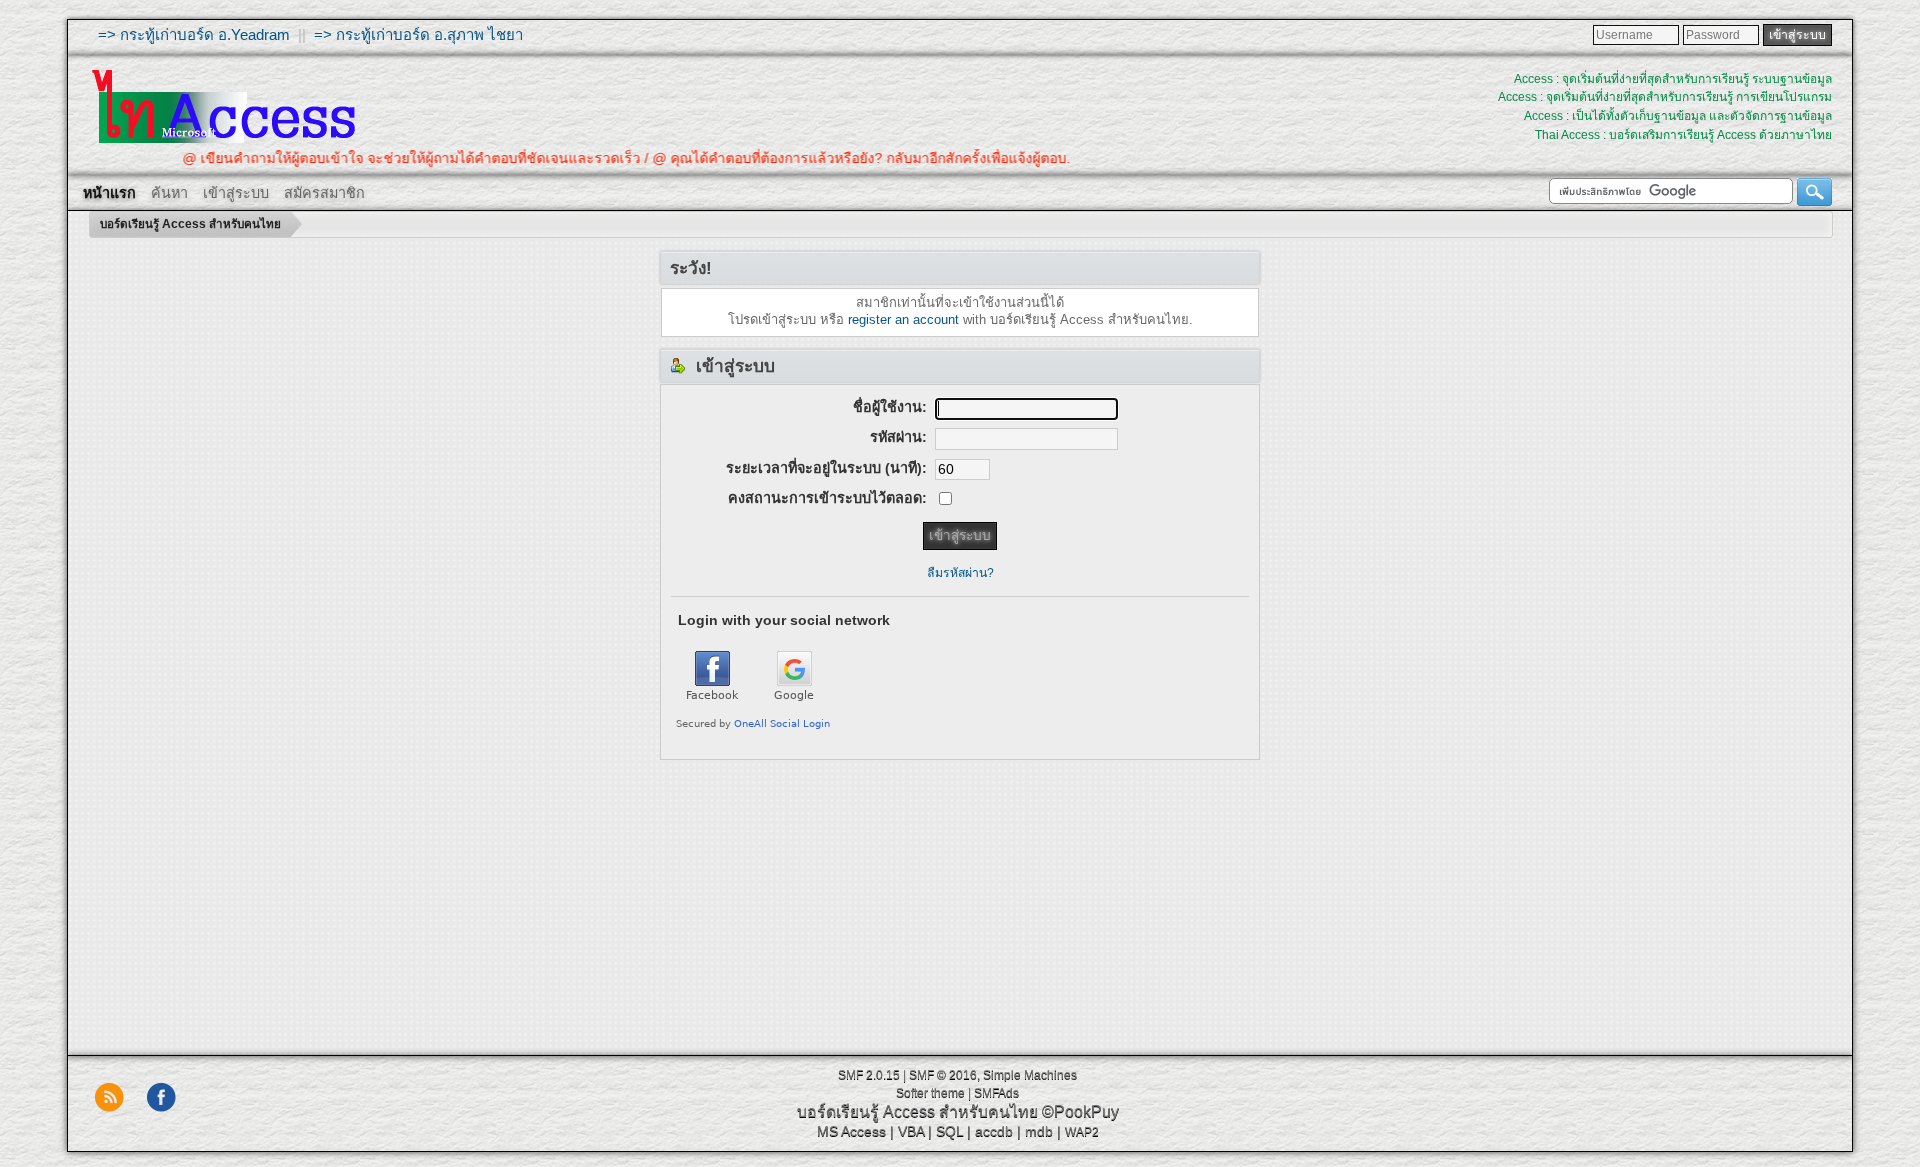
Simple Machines (1030, 1075)
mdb (1039, 1131)
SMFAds (996, 1093)
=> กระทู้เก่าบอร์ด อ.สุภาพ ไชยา (418, 34)
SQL (949, 1131)
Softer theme (930, 1093)
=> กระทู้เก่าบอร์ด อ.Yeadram (194, 34)
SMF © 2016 (943, 1075)
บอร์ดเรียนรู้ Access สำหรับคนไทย (917, 1111)
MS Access (851, 1131)
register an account (903, 319)
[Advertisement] (960, 900)
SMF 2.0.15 (869, 1075)
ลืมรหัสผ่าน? (960, 573)
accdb (994, 1131)
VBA (911, 1131)
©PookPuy (1080, 1111)
